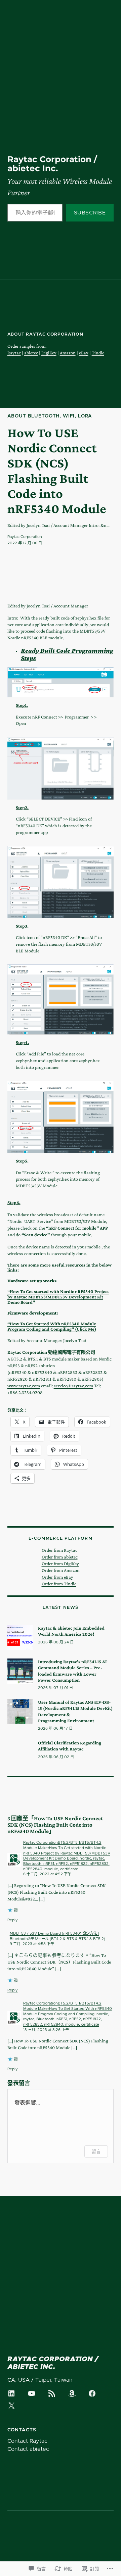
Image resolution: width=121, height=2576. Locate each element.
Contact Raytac (27, 2441)
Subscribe (90, 213)
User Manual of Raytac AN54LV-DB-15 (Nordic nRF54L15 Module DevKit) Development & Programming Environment (75, 1711)
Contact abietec (28, 2449)
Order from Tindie (59, 1584)
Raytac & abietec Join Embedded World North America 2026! (71, 1631)
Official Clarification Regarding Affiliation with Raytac (70, 1746)
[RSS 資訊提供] (52, 2393)
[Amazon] (72, 2393)
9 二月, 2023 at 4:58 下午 (32, 1944)
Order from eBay (57, 1577)
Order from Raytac (59, 1550)
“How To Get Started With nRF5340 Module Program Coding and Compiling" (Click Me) (52, 1326)
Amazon (68, 353)
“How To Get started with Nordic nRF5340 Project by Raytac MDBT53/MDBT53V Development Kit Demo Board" (58, 1297)
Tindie (98, 353)
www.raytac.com (24, 1386)
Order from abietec (60, 1557)
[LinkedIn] (11, 2393)
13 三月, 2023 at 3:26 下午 (46, 2030)
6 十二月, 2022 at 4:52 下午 (47, 1874)
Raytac (14, 353)
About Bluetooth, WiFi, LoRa (50, 416)
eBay (84, 353)
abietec (31, 353)
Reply (13, 1920)
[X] (11, 2406)
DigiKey (49, 353)
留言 (96, 2151)
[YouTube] (32, 2393)
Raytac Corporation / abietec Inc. (52, 164)
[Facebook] (92, 2393)
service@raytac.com (73, 1386)
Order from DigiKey (60, 1564)
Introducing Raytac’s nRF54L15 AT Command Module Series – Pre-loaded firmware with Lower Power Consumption (73, 1671)
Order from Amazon (61, 1570)
